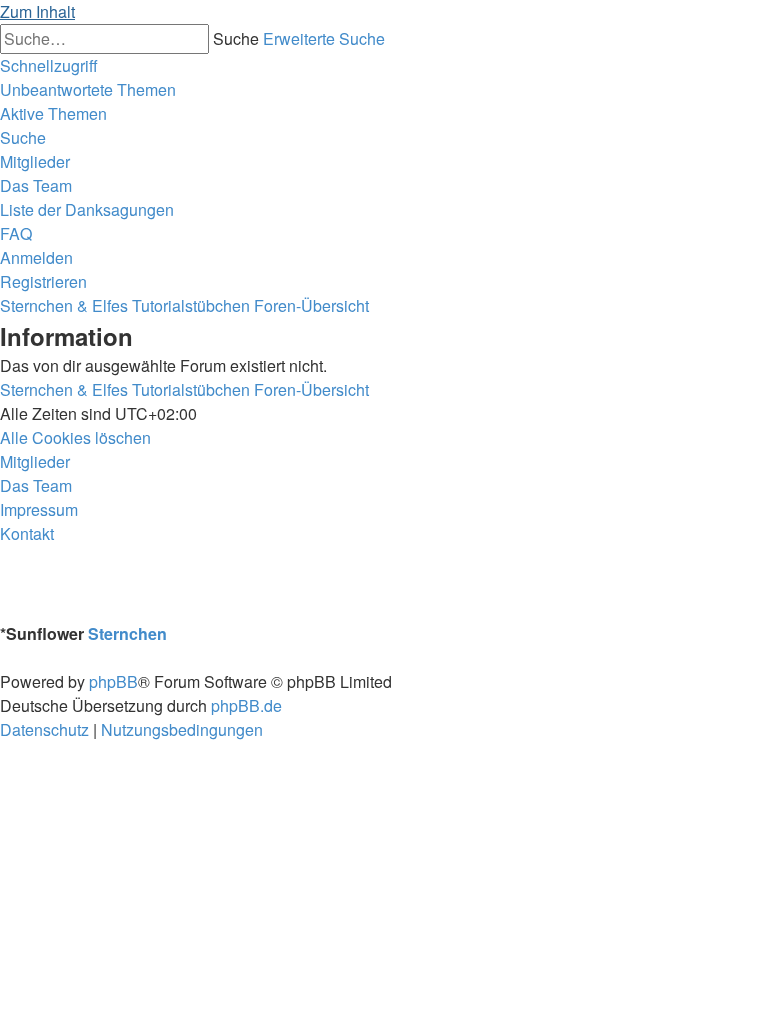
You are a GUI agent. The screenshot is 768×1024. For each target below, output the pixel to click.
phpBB (113, 681)
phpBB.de (246, 705)
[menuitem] (88, 89)
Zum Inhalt (37, 11)
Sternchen (127, 633)
